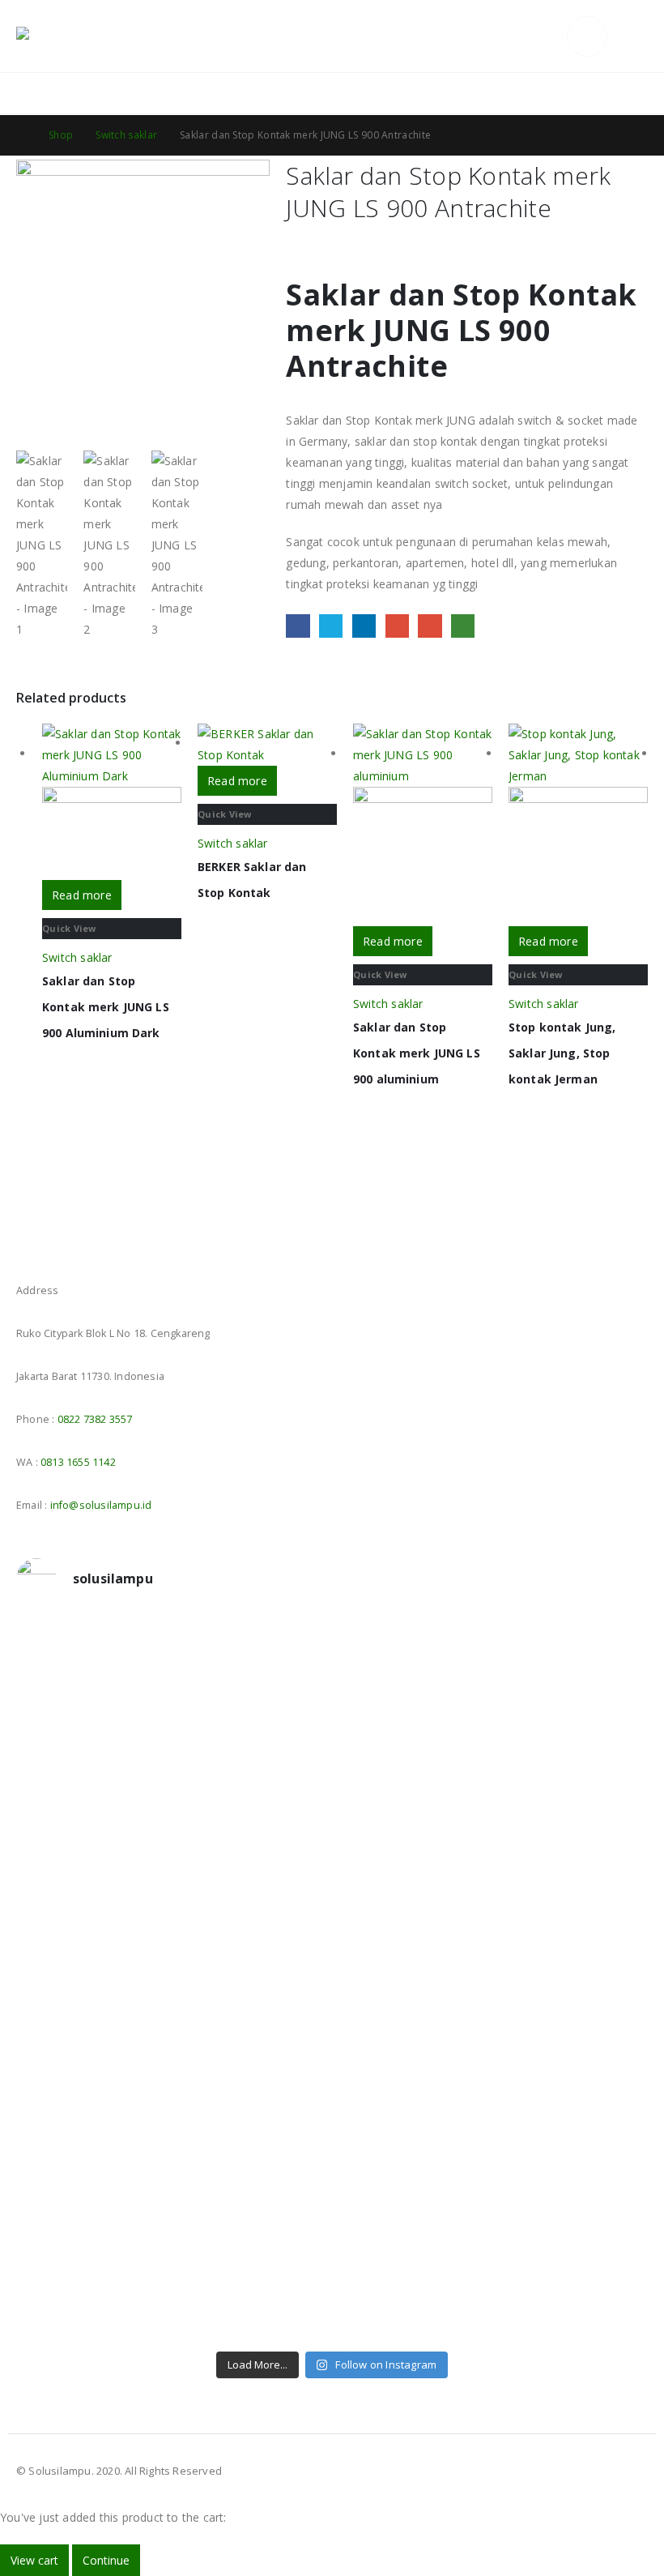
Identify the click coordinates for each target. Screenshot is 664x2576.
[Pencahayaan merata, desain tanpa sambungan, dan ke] (572, 2077)
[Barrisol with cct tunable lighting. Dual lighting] (253, 1858)
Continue (106, 2560)
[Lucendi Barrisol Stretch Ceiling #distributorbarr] (253, 2253)
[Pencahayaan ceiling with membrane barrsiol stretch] (92, 1692)
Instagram (60, 1245)
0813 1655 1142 (78, 1462)
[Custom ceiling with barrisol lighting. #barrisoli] (253, 2035)
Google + (397, 626)
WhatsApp (463, 626)
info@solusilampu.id (101, 1505)
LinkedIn (364, 626)
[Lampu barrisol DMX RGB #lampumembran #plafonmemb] (412, 1858)
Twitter (331, 626)
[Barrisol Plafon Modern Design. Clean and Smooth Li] (572, 1702)
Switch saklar (77, 957)
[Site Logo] (61, 36)
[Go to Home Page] (21, 135)
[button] (550, 36)
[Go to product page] (112, 802)
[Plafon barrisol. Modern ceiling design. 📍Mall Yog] (92, 1869)
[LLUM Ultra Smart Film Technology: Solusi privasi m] (412, 2264)
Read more (82, 895)
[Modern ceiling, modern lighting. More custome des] (92, 2045)
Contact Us (617, 93)
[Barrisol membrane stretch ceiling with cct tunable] (412, 1702)
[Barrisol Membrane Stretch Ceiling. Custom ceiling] (253, 1692)
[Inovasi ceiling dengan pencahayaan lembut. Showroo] (572, 1879)
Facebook (298, 626)
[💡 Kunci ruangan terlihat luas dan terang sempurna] (412, 2077)
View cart (34, 2560)
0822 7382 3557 (95, 1419)
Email (430, 626)
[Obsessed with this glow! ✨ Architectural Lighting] (572, 2253)
